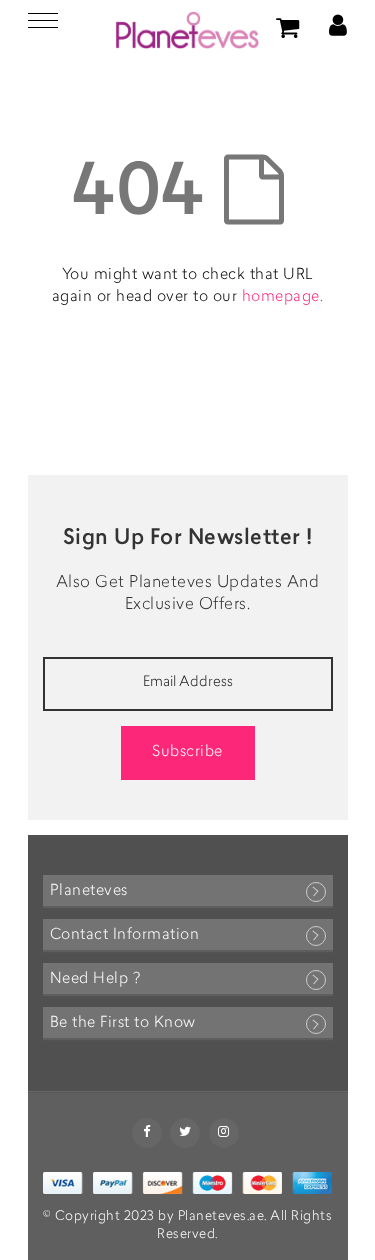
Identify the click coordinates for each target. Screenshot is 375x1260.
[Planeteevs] (188, 30)
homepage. (283, 297)
